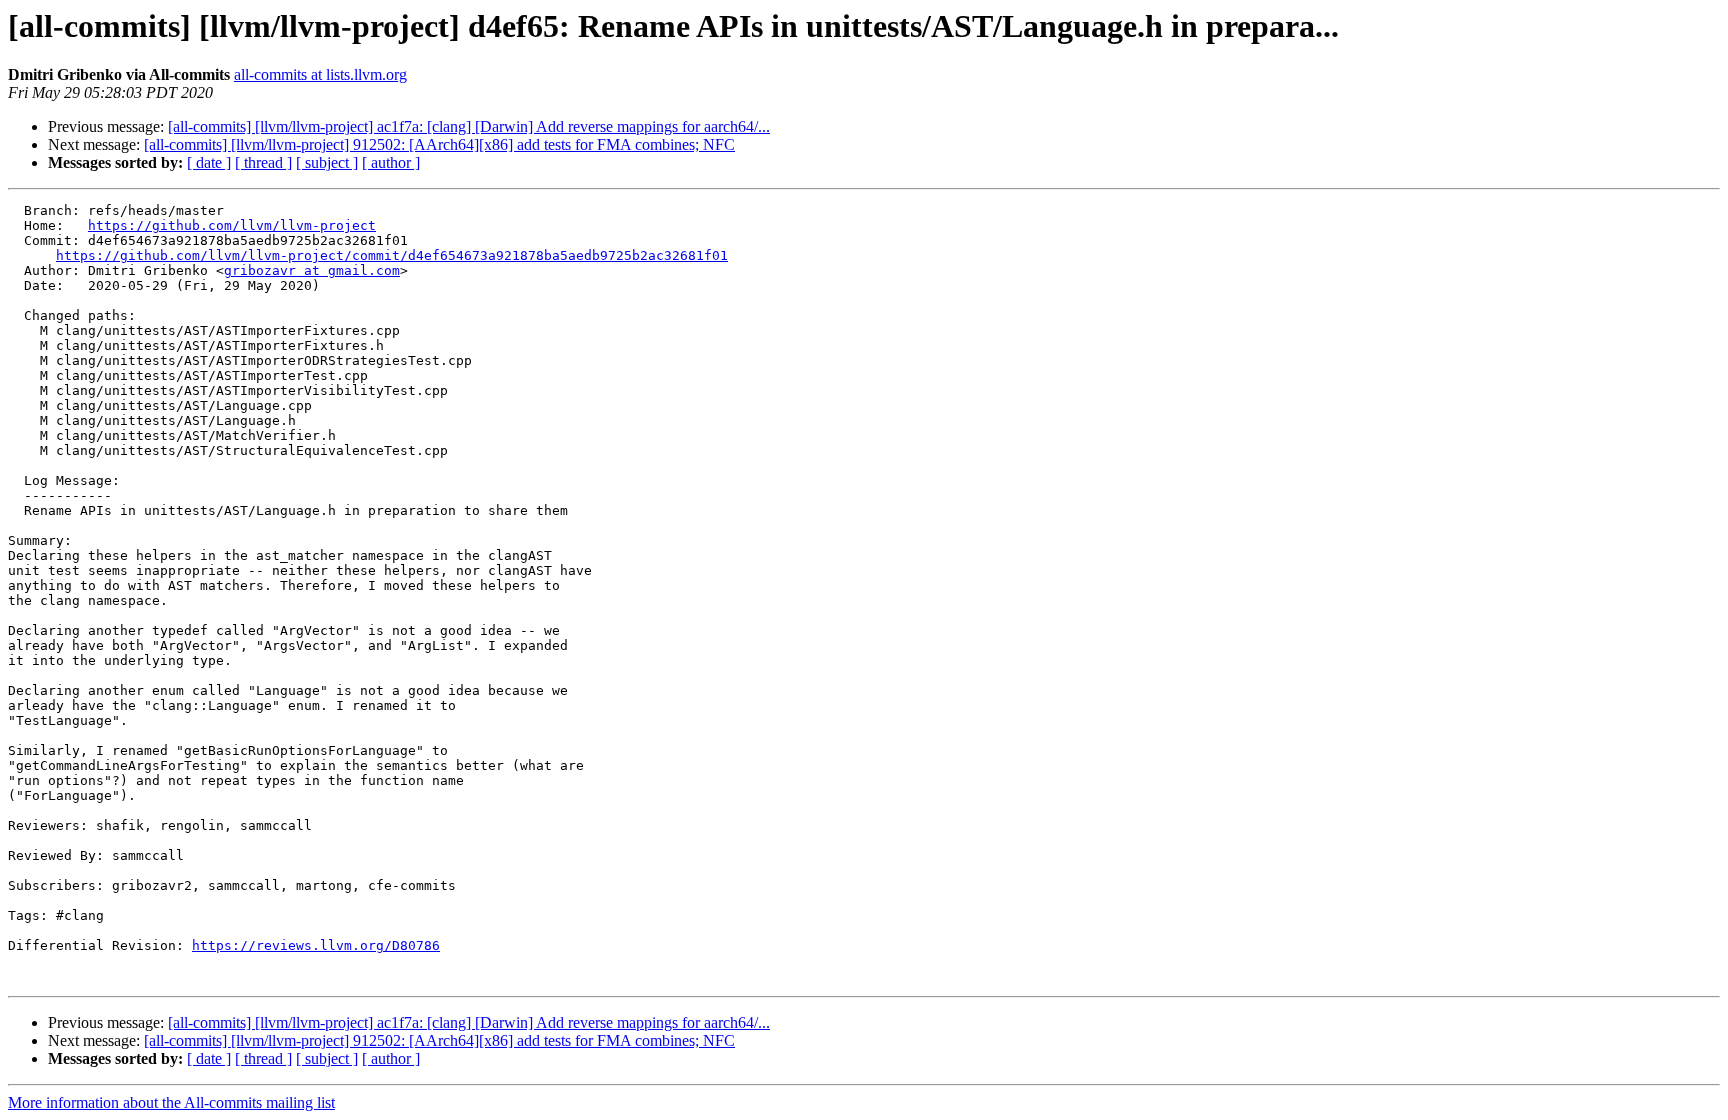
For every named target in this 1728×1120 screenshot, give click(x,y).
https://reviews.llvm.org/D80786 (316, 945)
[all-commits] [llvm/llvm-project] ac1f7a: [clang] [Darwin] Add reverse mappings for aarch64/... (469, 126)
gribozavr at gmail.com (312, 270)
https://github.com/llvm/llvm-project (232, 225)
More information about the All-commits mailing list (171, 1102)
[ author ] (391, 162)
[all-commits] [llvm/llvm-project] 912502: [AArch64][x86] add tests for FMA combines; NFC (439, 144)
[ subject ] (327, 162)
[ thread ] (263, 162)
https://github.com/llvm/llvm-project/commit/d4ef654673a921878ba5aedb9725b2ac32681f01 (392, 255)
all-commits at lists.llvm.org (320, 74)
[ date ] (209, 162)
